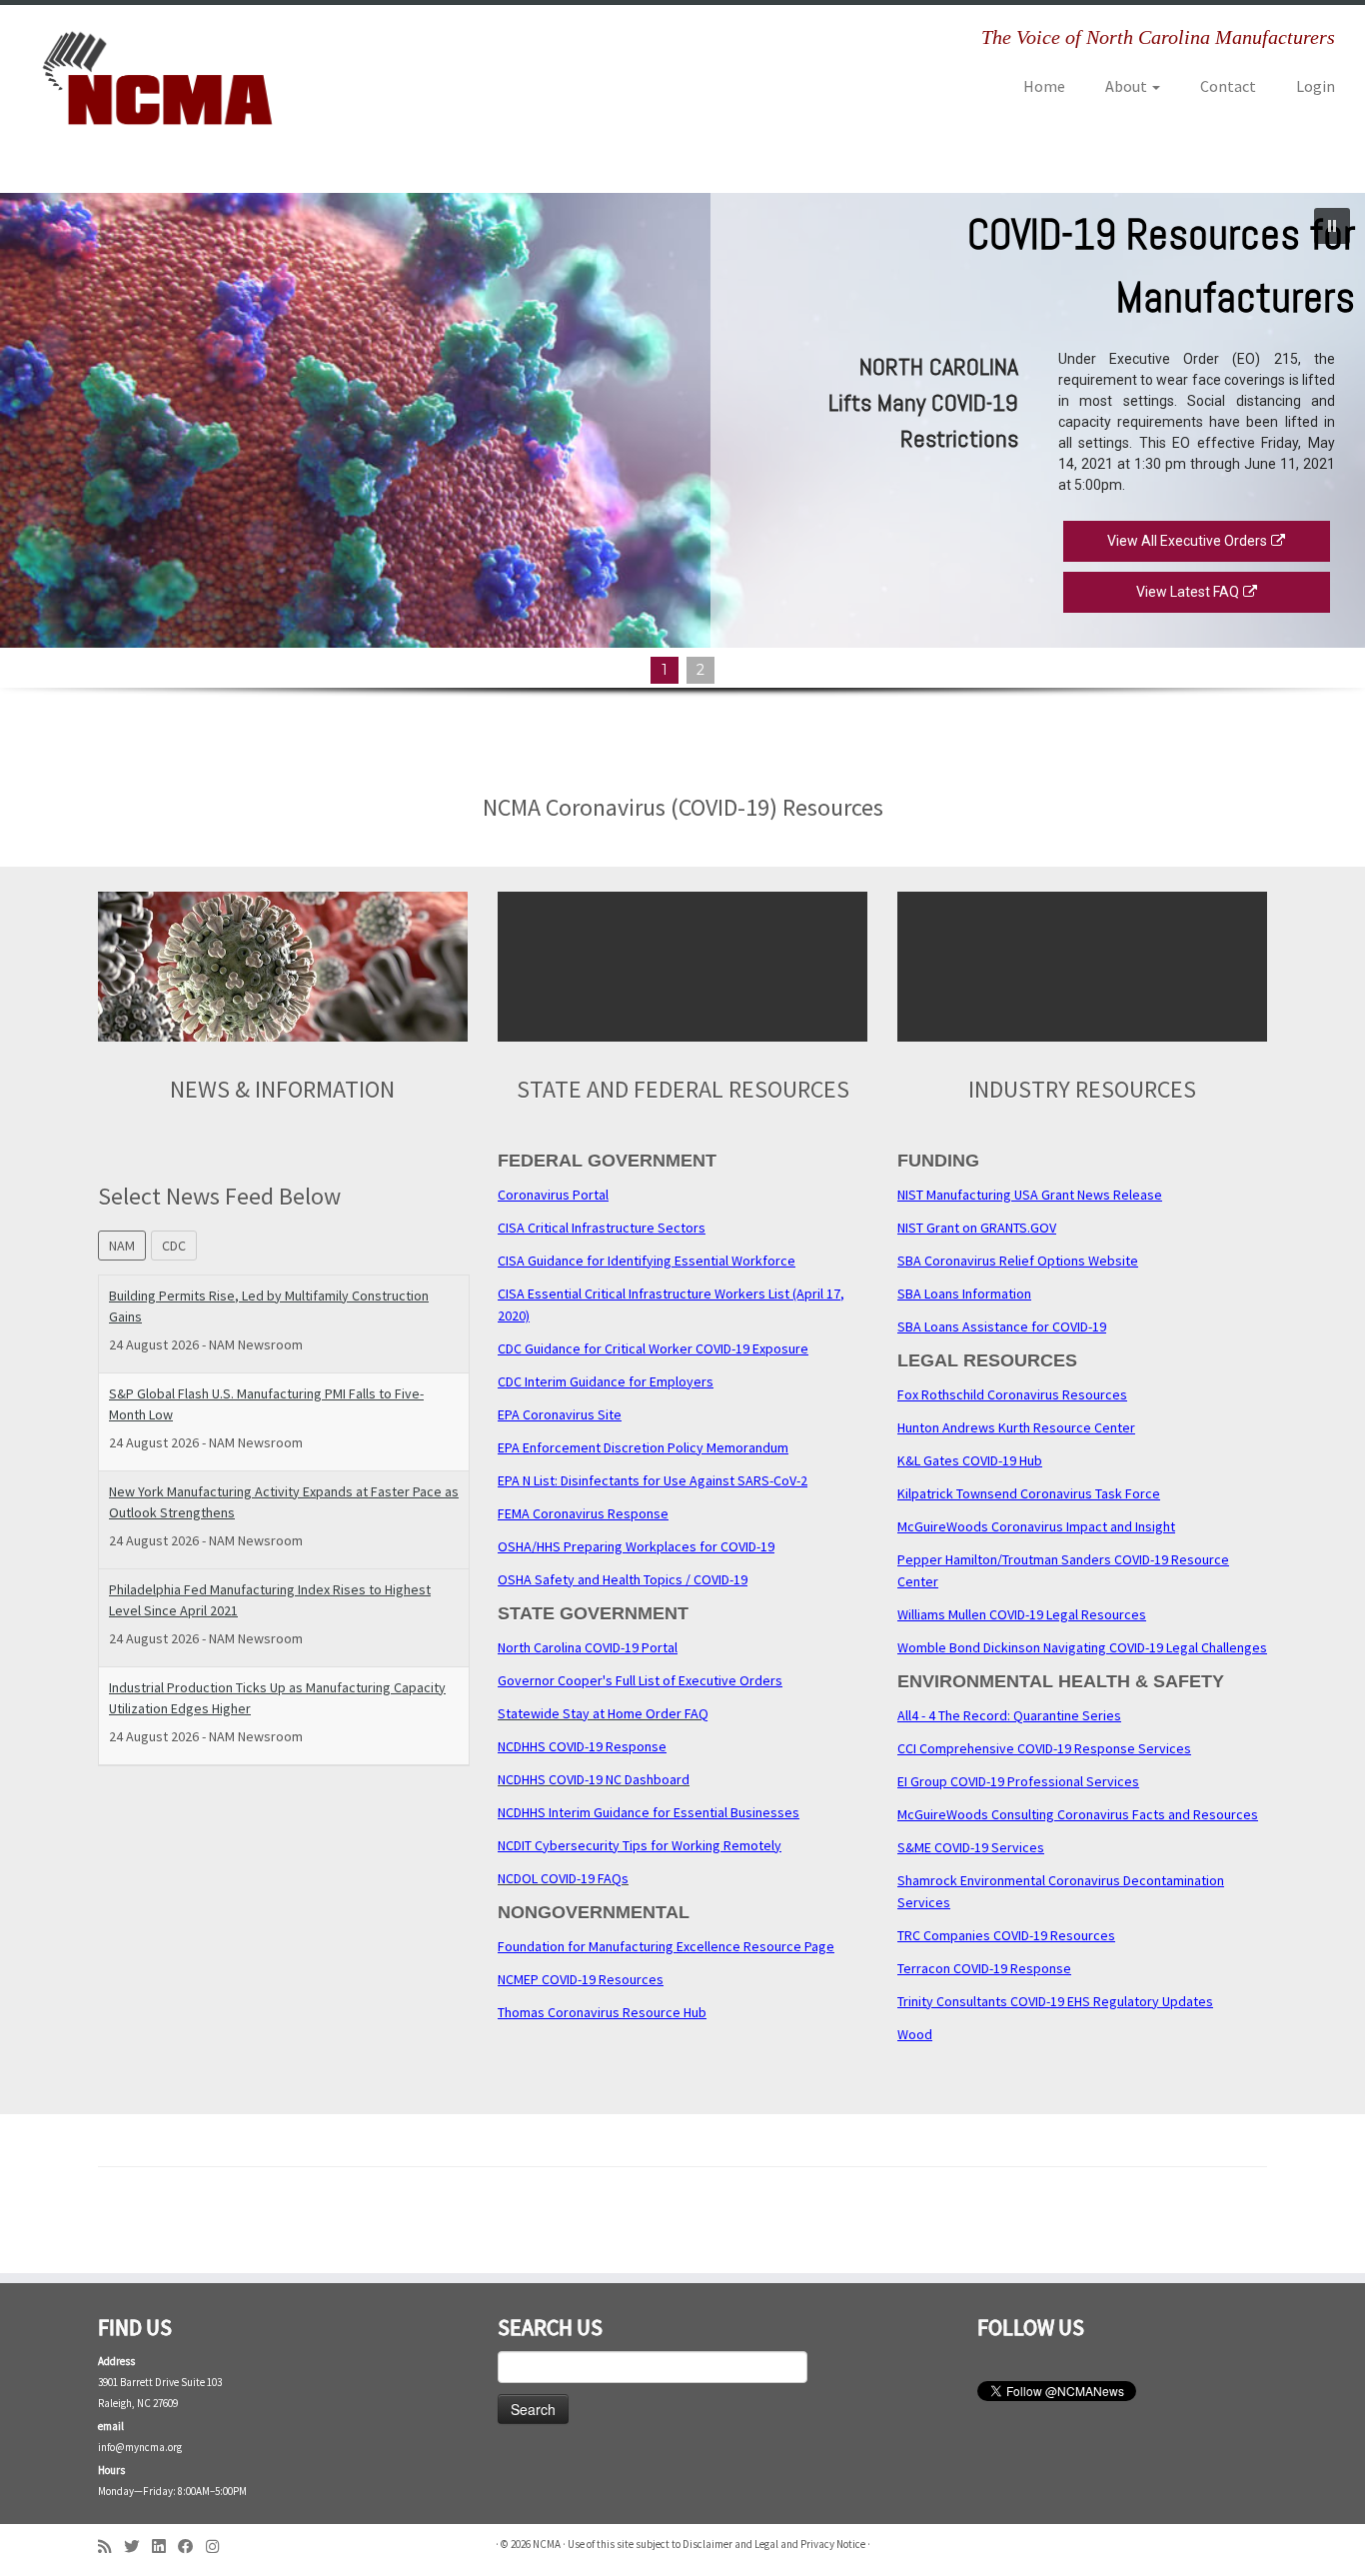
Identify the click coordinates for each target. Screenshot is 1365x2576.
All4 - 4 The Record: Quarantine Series (1009, 1715)
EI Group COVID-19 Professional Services (1018, 1781)
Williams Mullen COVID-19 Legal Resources (1022, 1614)
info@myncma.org (140, 2447)
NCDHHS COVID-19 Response (582, 1746)
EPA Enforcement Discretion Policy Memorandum (643, 1447)
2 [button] (700, 670)
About (1128, 86)
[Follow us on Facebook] (192, 2547)
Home (1044, 86)
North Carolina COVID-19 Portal (588, 1647)
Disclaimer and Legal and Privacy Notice (774, 2544)
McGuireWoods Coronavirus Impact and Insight (1036, 1526)
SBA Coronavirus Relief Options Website (1018, 1261)
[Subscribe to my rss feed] (111, 2547)
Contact (1228, 86)
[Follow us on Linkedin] (165, 2547)
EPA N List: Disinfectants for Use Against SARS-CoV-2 (653, 1480)
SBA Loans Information (964, 1293)
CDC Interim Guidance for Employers (606, 1381)
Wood (915, 2034)
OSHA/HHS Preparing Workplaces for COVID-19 (636, 1546)
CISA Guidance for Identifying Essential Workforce (647, 1261)
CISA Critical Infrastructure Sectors (602, 1228)
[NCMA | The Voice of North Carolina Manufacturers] (157, 78)
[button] (1332, 226)
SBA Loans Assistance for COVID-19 (1002, 1326)
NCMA (547, 2544)
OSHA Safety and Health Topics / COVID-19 (623, 1579)
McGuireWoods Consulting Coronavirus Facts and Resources (1078, 1814)
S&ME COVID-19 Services (971, 1847)
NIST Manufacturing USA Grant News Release (1030, 1195)
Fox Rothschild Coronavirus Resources (1012, 1394)
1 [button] (665, 670)
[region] (682, 471)
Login (1316, 86)
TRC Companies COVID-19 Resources (1006, 1935)
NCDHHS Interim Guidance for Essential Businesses (649, 1812)
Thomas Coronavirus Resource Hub (602, 2012)
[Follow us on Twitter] (138, 2547)
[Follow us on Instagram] (219, 2547)
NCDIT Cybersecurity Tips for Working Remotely (640, 1845)
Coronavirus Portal (553, 1195)
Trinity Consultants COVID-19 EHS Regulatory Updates (1055, 2001)
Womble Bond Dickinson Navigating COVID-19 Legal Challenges (1082, 1647)
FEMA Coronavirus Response (583, 1513)
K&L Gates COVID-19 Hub (970, 1460)
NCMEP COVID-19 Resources (581, 1979)
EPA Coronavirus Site (560, 1414)
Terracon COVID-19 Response (984, 1968)
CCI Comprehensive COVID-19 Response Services (1044, 1748)
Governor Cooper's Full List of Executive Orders (640, 1680)
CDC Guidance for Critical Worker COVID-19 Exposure (653, 1348)
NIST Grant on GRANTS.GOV (977, 1228)
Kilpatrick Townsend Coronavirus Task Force (1029, 1493)
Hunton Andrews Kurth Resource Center (1016, 1427)
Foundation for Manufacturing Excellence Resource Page (666, 1946)
